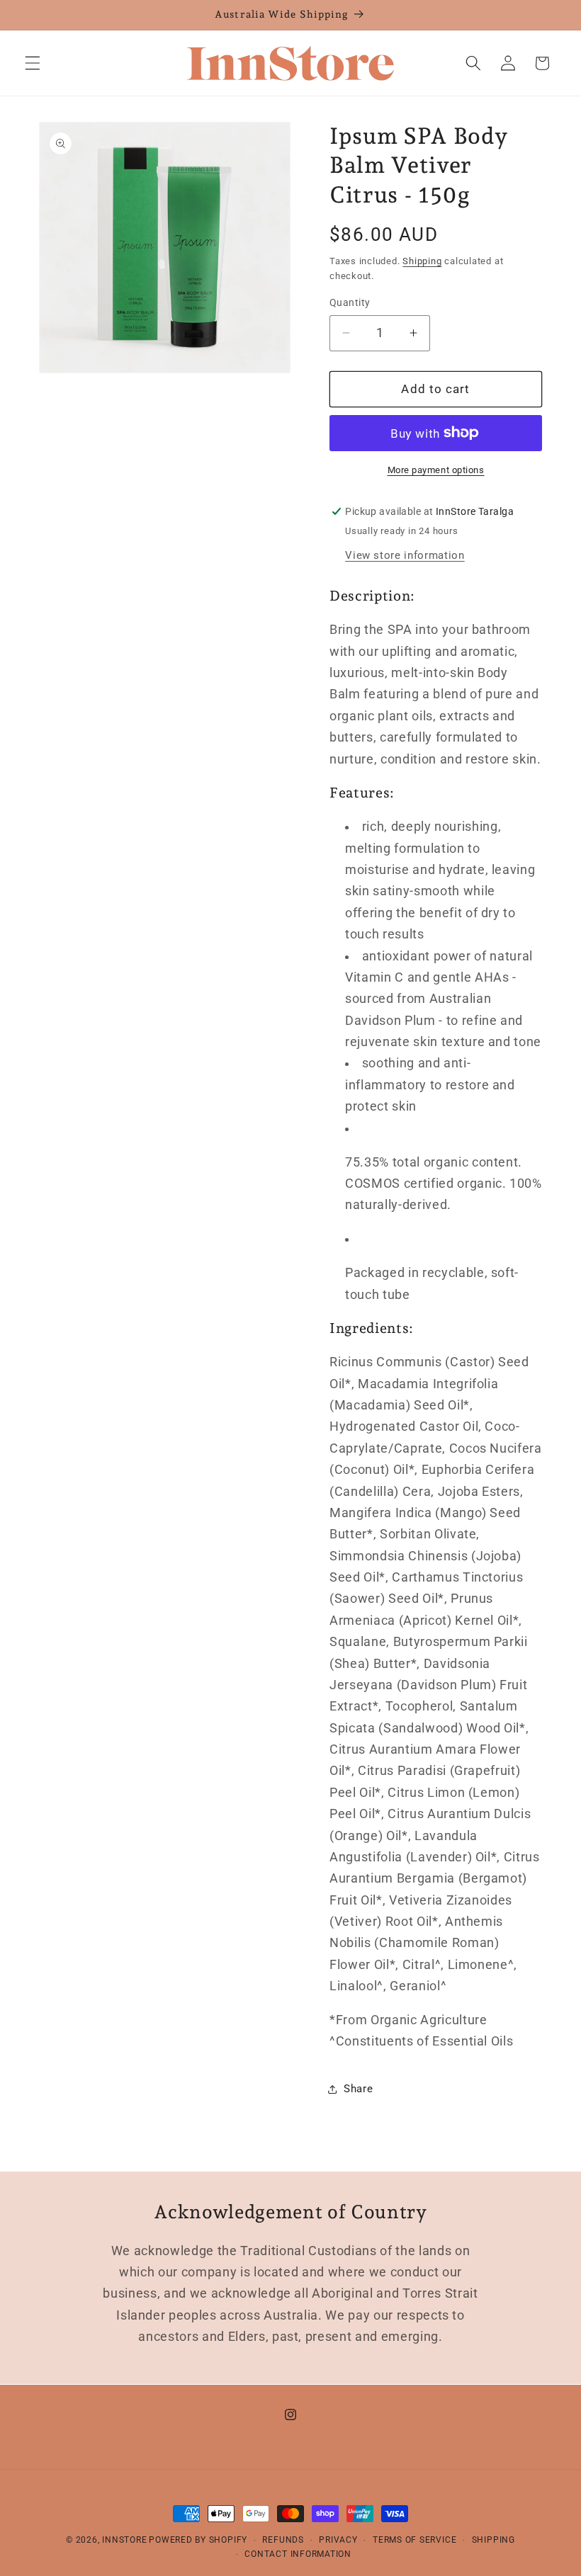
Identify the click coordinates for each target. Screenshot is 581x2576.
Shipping (422, 261)
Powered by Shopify (198, 2540)
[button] (33, 63)
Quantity (350, 302)
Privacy (338, 2540)
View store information (405, 555)
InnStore (124, 2540)
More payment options (436, 470)
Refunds (283, 2540)
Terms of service (414, 2540)
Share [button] (358, 2089)
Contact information (298, 2554)
